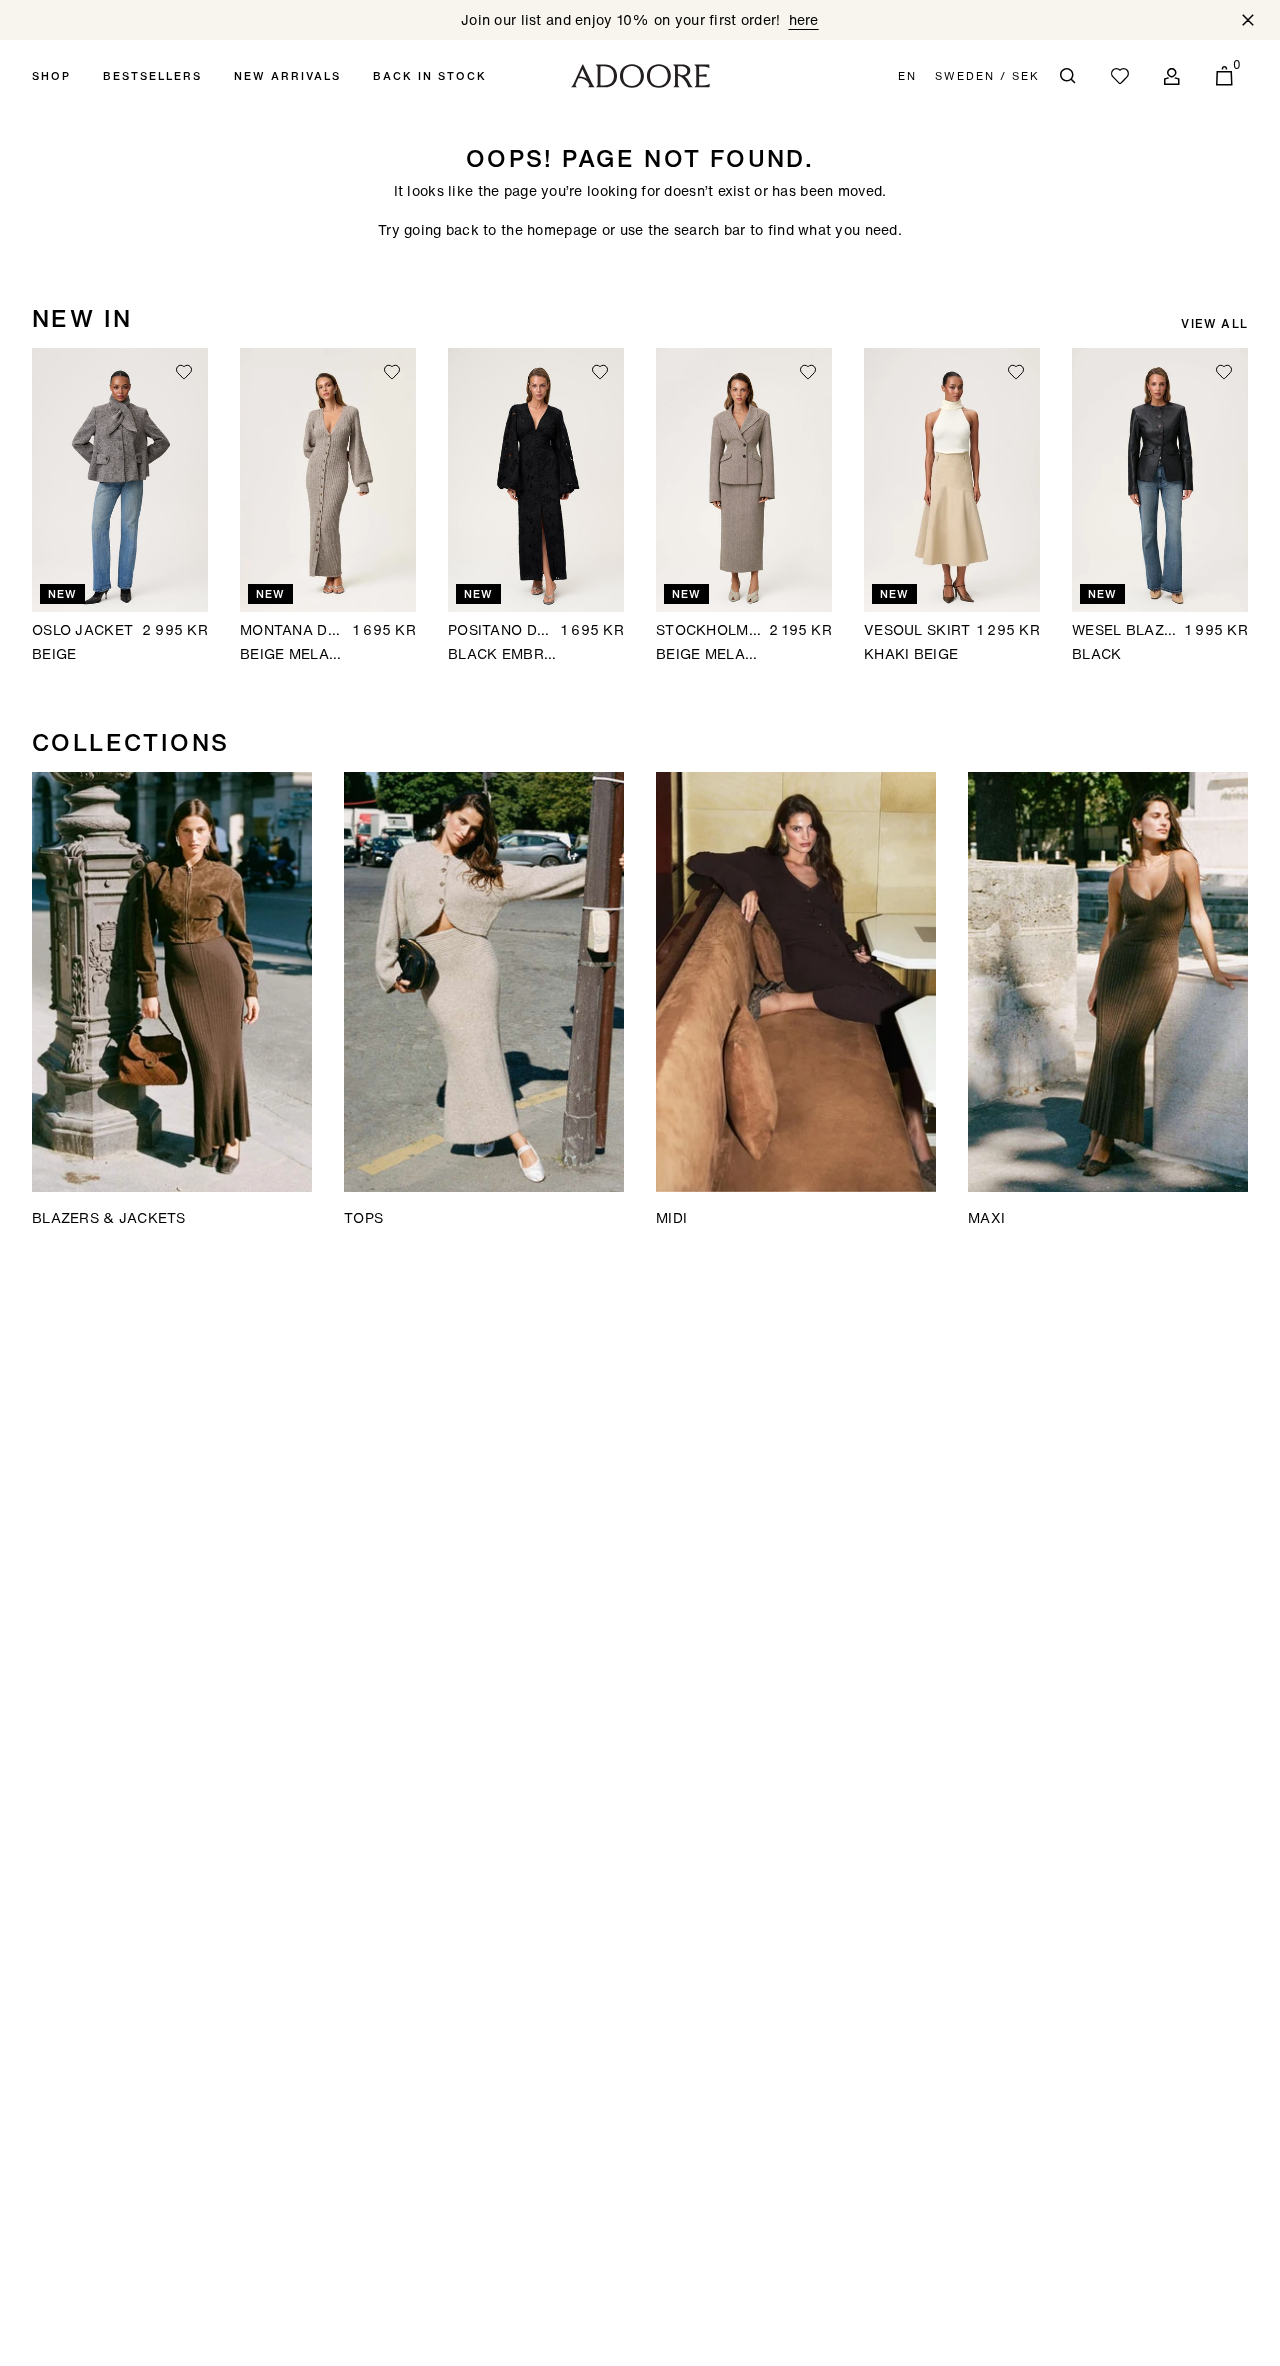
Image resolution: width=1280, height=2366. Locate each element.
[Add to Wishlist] (184, 372)
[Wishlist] (1120, 76)
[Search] (1068, 76)
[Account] (1172, 76)
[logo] (640, 76)
